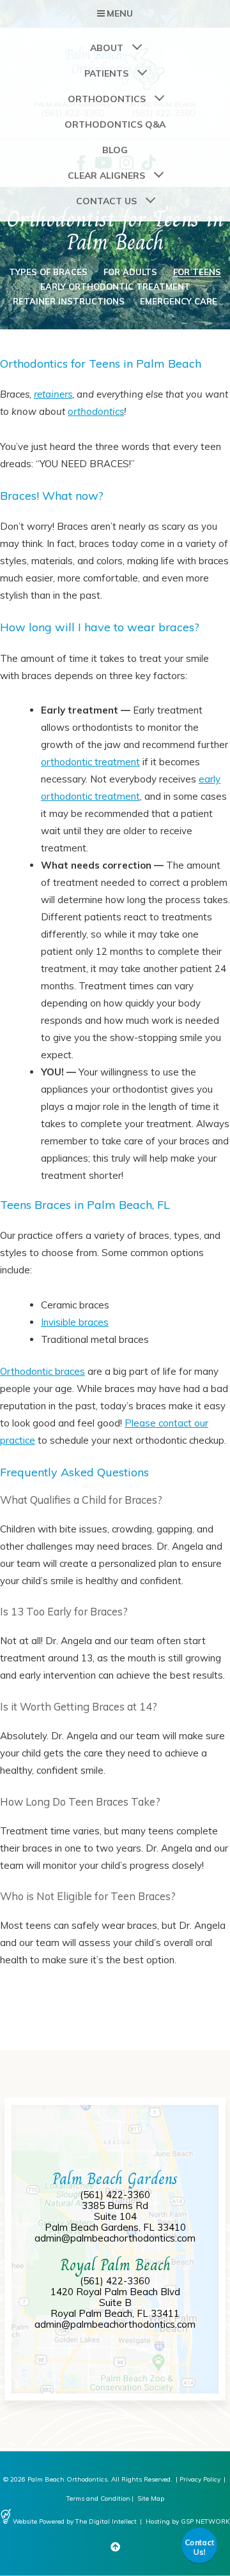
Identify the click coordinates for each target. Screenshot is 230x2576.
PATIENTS (106, 73)
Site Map (151, 2498)
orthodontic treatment (90, 762)
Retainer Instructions (69, 301)
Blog (115, 150)
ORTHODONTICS (107, 99)
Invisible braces (75, 1322)
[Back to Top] (115, 2547)
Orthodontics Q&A (115, 124)
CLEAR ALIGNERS (106, 176)
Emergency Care (179, 301)
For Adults (130, 272)
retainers (53, 394)
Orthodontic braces (42, 1371)
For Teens (197, 272)
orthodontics (96, 411)
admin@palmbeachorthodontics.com (115, 2238)
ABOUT (107, 48)
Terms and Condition (98, 2498)
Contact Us (106, 201)
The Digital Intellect (106, 2521)
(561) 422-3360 (115, 2195)
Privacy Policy (200, 2479)
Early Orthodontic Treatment (115, 287)
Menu (120, 13)
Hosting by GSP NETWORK (188, 2521)
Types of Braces (48, 272)
